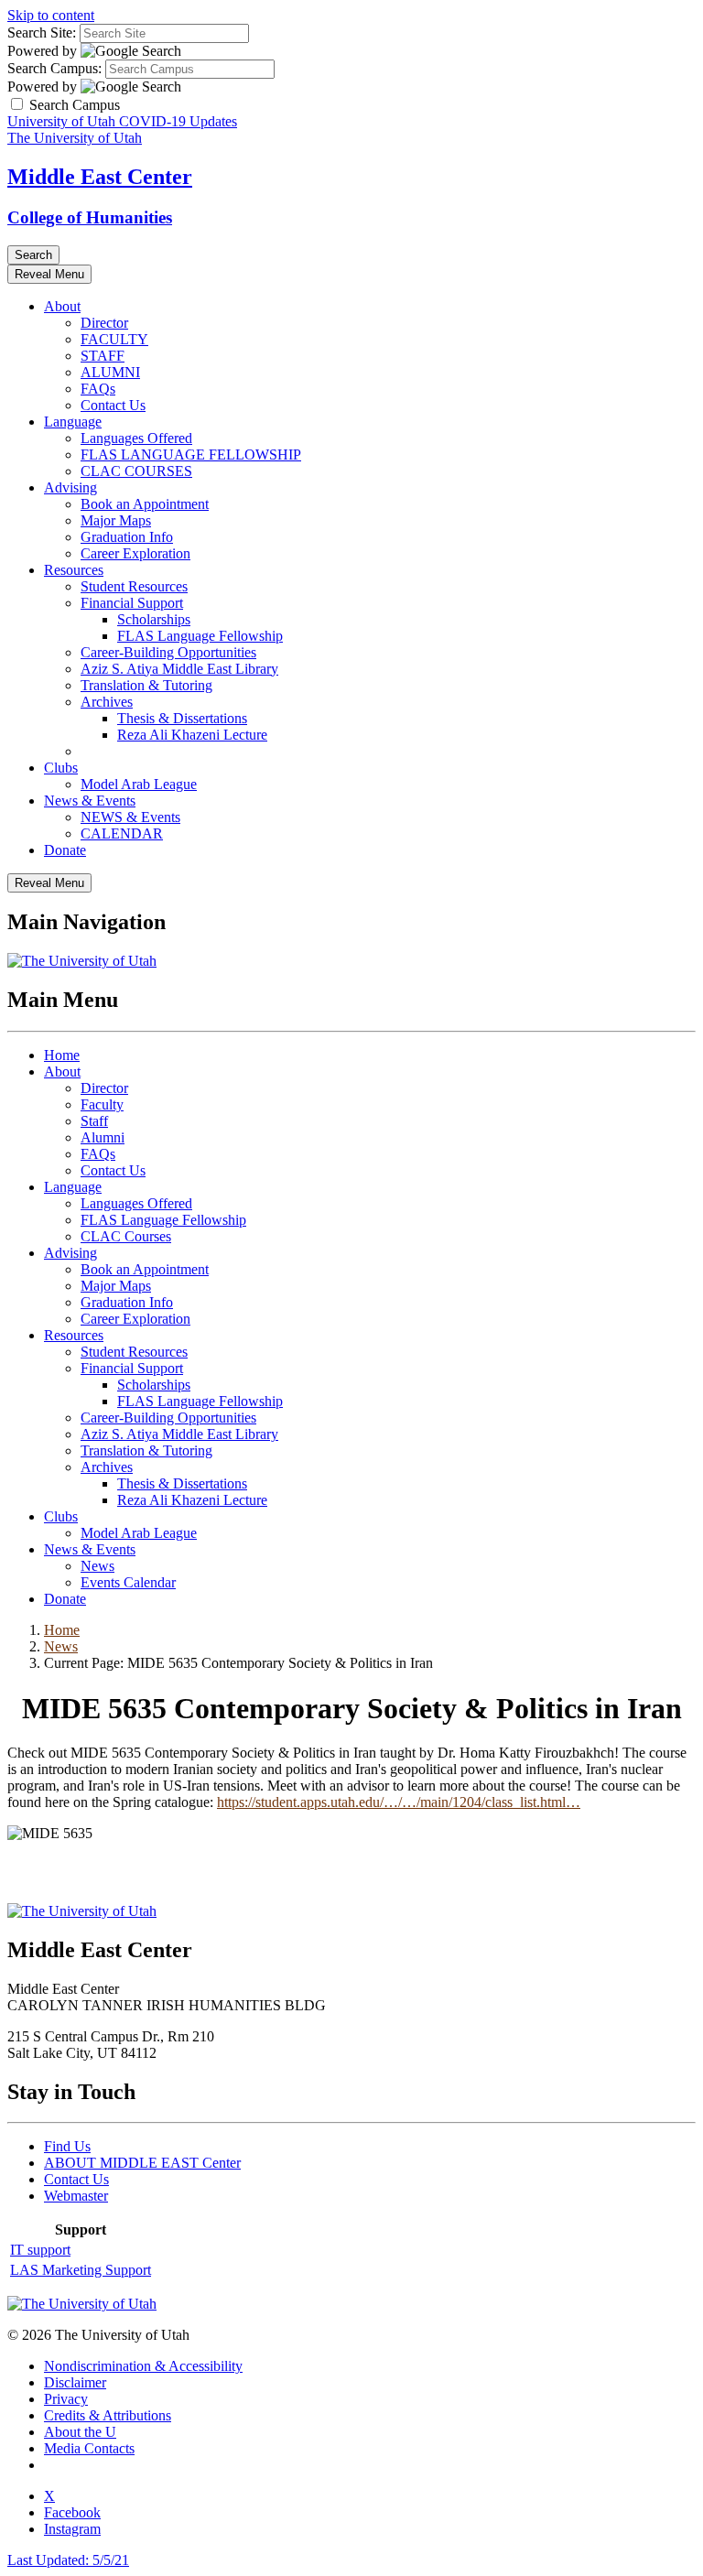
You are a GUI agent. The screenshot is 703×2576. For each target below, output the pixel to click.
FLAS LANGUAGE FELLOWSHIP (191, 455)
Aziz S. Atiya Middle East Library (179, 669)
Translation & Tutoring (146, 685)
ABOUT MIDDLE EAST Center (142, 2163)
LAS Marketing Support (81, 2270)
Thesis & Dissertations (182, 718)
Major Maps (116, 520)
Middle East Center (100, 177)
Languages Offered (136, 438)
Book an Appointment (145, 504)
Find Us (67, 2146)
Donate (65, 850)
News (97, 1566)
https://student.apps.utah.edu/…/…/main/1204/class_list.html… (399, 1802)
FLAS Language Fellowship (200, 636)
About (62, 306)
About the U (80, 2432)
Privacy (66, 2399)
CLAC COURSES (136, 471)
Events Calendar (128, 1582)
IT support (40, 2250)
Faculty (102, 1104)
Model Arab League (139, 784)
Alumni (103, 1137)
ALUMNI (110, 372)
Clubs (61, 768)
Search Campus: (54, 68)
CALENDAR (122, 833)
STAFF (103, 356)
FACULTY (114, 339)
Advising (70, 487)
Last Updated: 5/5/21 (68, 2560)
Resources (74, 570)
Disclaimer (75, 2382)
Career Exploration (135, 553)
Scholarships (154, 619)
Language (73, 422)
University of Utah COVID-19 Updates (122, 121)
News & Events (90, 801)
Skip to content (51, 15)
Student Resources (134, 586)
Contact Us (113, 405)
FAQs (98, 389)
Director (104, 323)
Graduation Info (127, 537)
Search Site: (42, 32)
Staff (94, 1121)
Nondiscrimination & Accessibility (143, 2366)
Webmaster (76, 2196)
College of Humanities (90, 217)
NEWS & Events (130, 817)
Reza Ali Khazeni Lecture (192, 735)
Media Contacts (89, 2448)
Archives (107, 702)
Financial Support (132, 603)
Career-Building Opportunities (168, 652)
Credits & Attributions (108, 2415)
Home (62, 1055)
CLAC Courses (126, 1236)
